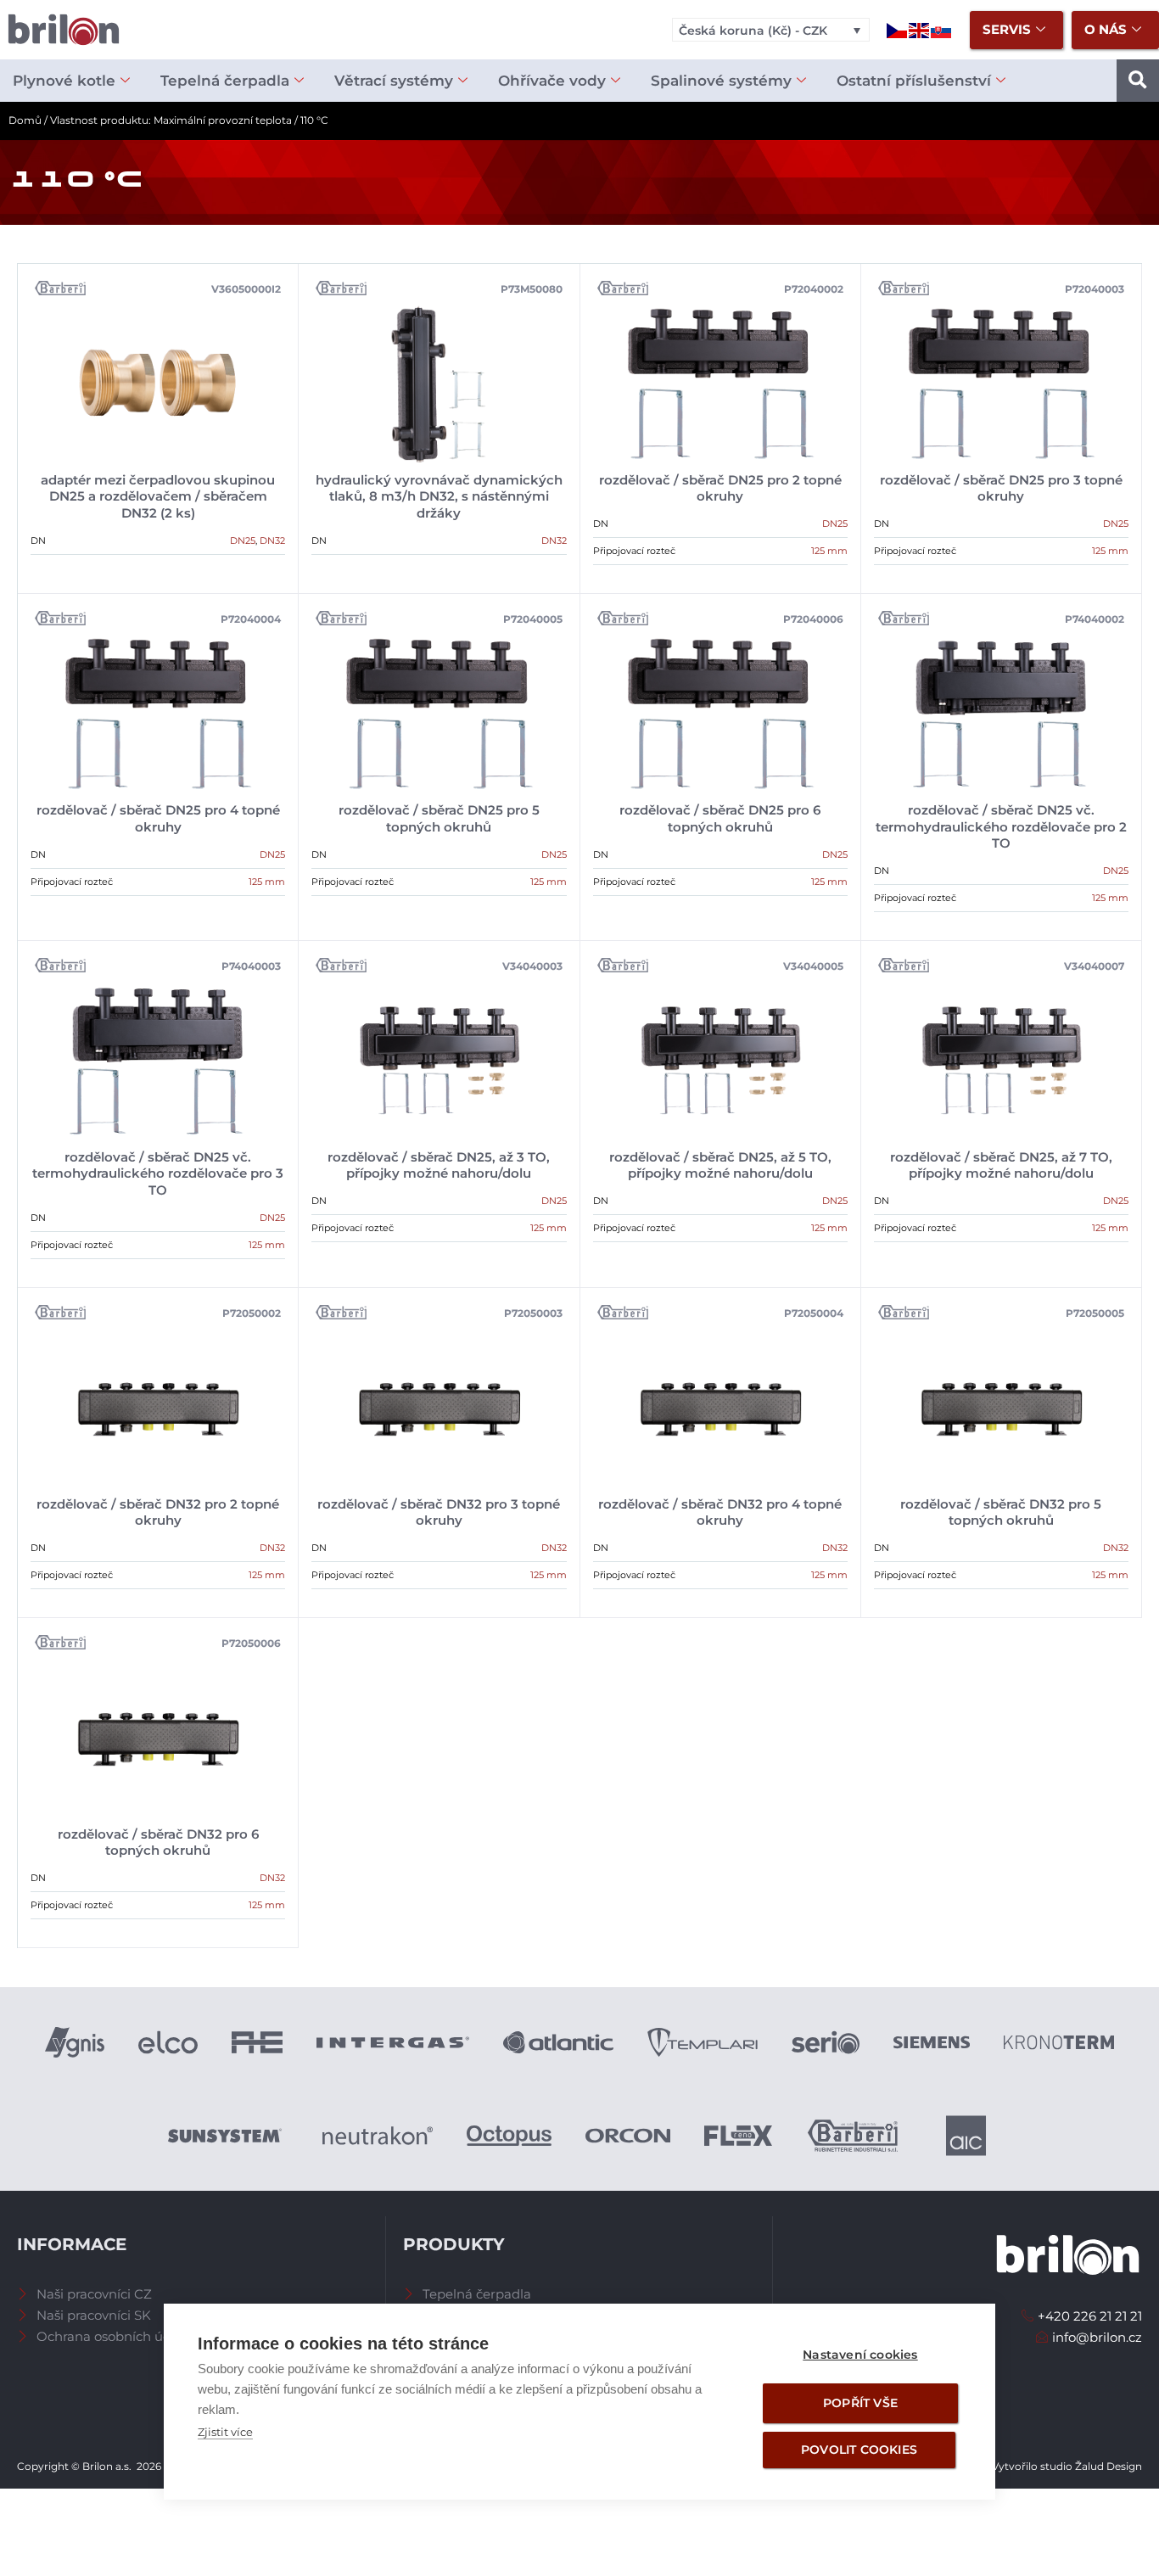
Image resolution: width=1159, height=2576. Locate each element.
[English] (920, 29)
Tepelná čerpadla (225, 81)
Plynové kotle (64, 81)
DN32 (272, 540)
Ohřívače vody (552, 81)
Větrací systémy (394, 81)
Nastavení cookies (860, 2355)
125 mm (829, 551)
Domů (25, 120)
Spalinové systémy (721, 81)
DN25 (243, 540)
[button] (1138, 81)
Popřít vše (860, 2403)
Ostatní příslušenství (914, 81)
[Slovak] (942, 29)
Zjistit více (225, 2432)
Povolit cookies (859, 2450)
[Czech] (898, 29)
